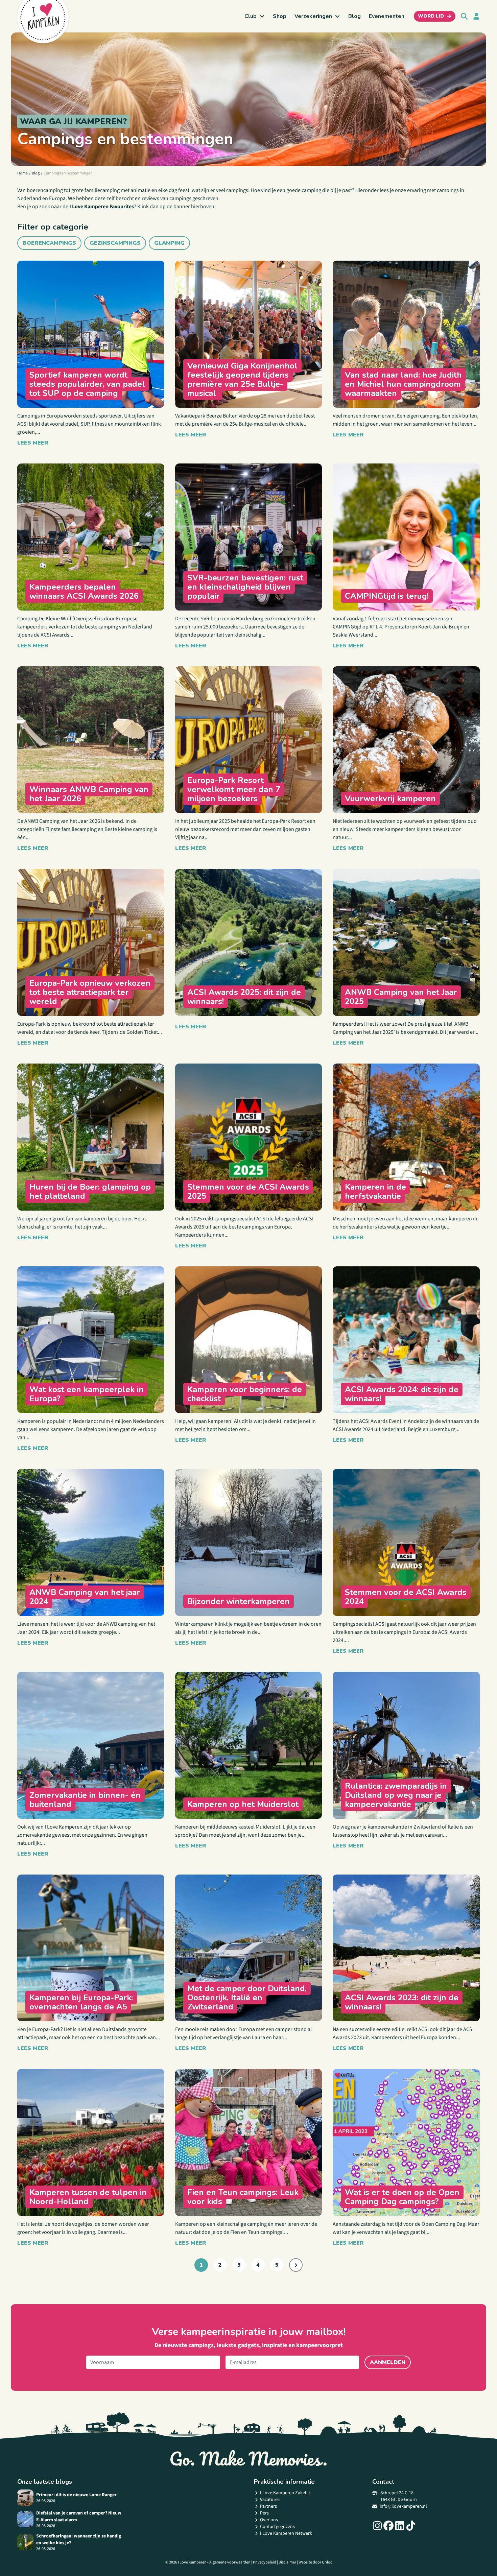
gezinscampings (115, 243)
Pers (264, 2513)
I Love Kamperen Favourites (102, 207)
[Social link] (377, 2526)
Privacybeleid (265, 2562)
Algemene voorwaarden (230, 2562)
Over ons (269, 2520)
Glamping (169, 243)
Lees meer (33, 443)
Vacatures (270, 2500)
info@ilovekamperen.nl (403, 2506)
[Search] (464, 16)
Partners (268, 2506)
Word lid (431, 16)
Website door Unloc (315, 2562)
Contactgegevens (277, 2527)
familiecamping (102, 190)
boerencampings (49, 243)
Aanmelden (388, 2362)
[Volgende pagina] (296, 2265)
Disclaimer (287, 2562)
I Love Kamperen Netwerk (286, 2533)
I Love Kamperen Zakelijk (285, 2493)
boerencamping (45, 190)
